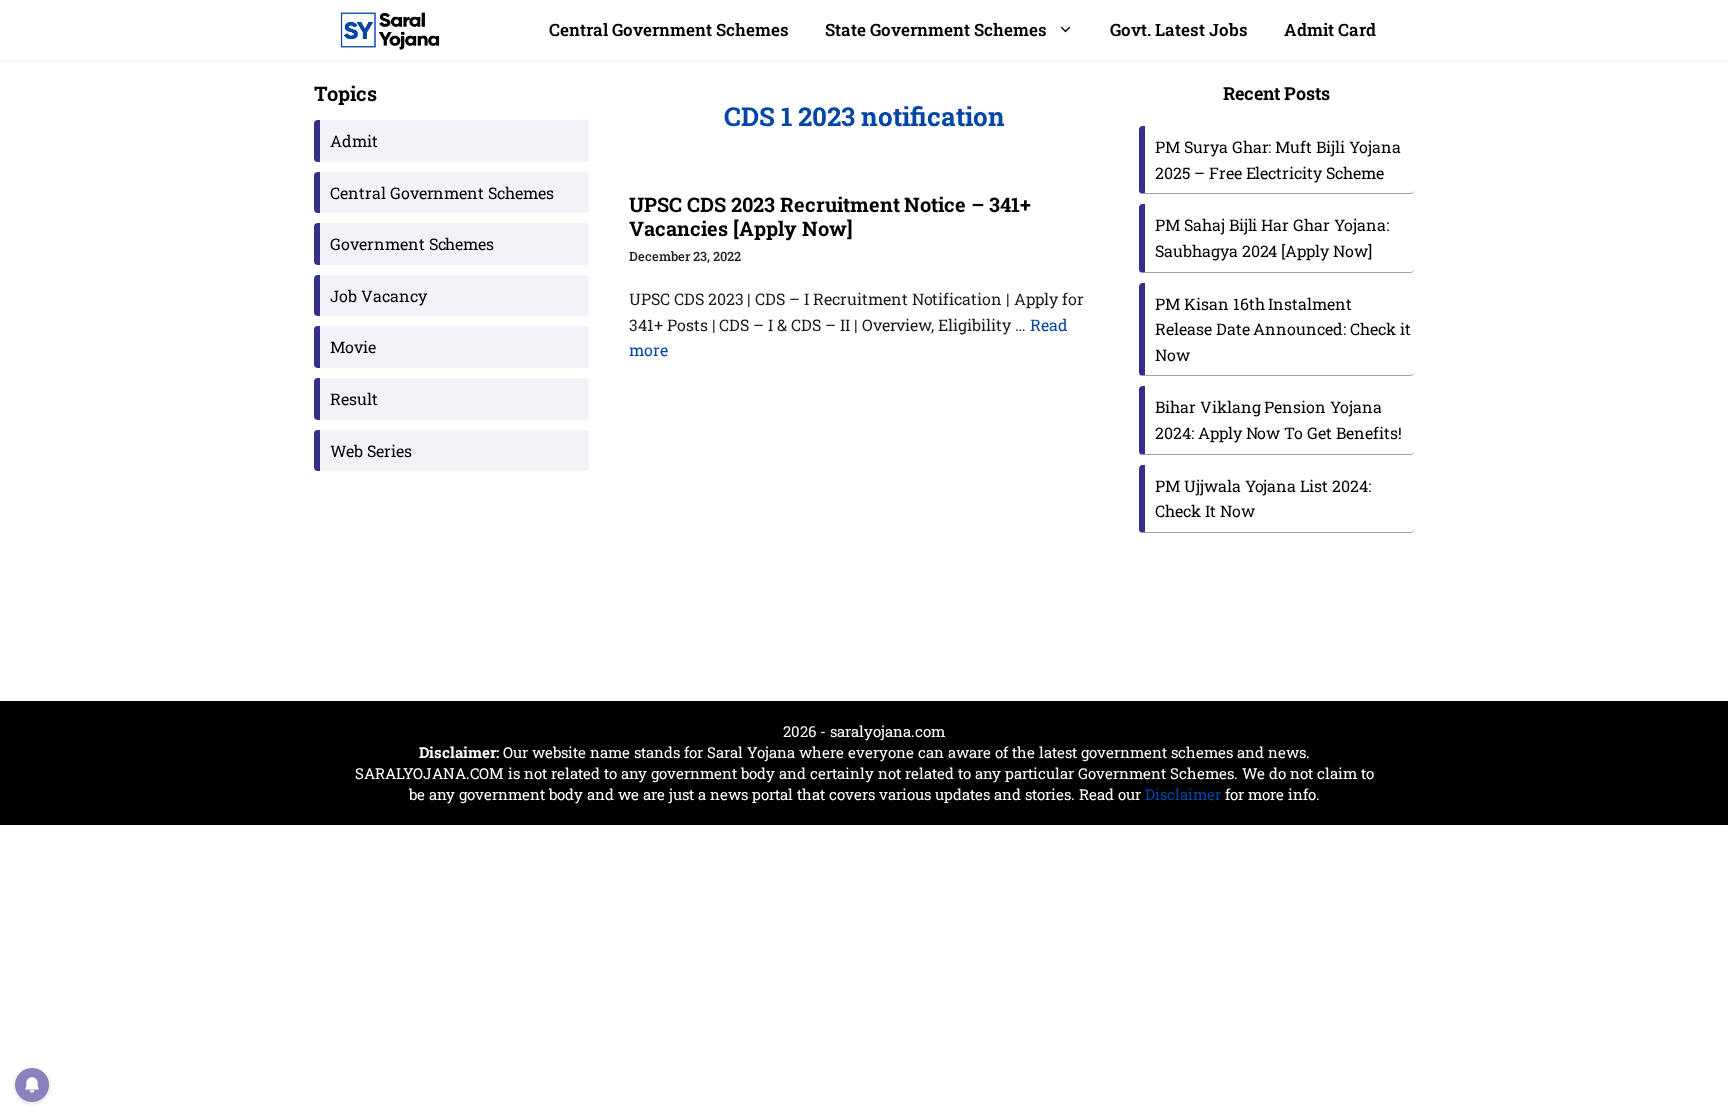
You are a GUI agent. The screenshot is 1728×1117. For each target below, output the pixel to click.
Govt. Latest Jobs (1179, 29)
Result (354, 398)
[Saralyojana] (390, 30)
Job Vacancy (378, 295)
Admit (354, 140)
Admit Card (1330, 29)
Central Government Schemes (669, 29)
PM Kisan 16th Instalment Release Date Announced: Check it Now (1283, 329)
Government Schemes (412, 243)
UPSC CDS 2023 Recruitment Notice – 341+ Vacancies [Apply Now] (830, 216)
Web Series (371, 450)
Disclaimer (1183, 794)
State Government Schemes (936, 29)
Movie (353, 346)
